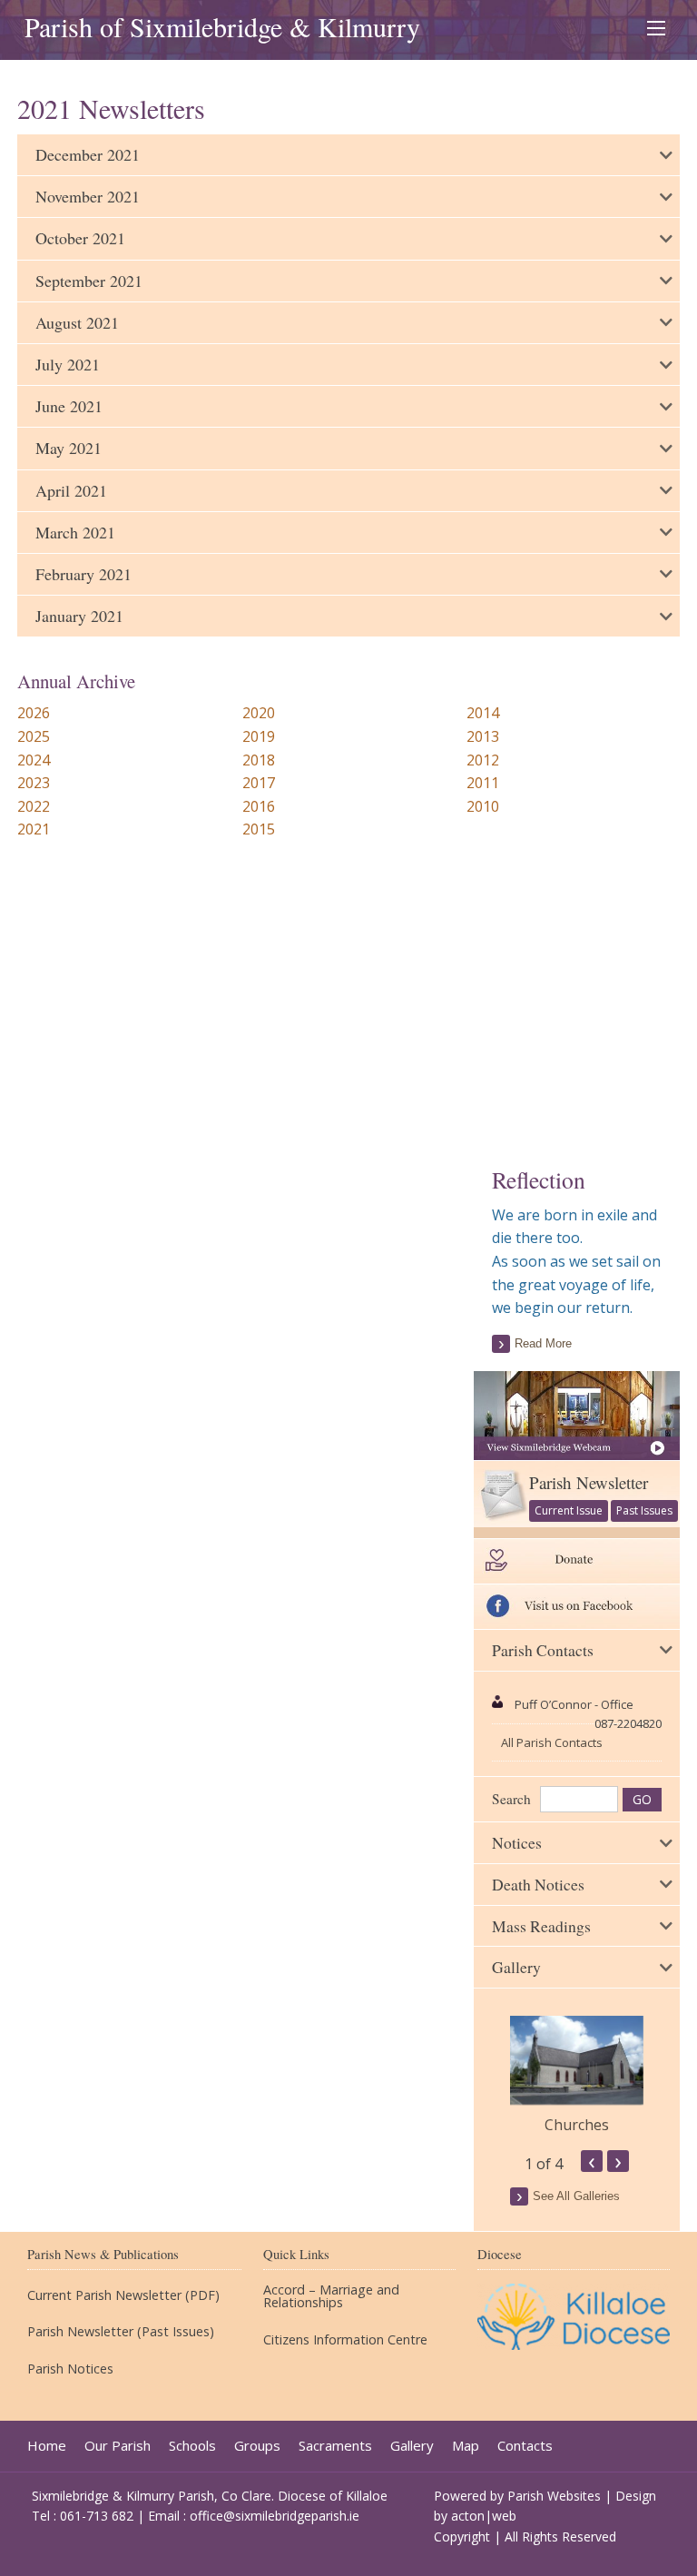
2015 (259, 829)
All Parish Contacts (552, 1742)
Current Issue (569, 1510)
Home (47, 2446)
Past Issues (644, 1510)
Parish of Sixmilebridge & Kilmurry (222, 26)
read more (543, 1343)
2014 (483, 713)
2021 (34, 829)
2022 (34, 806)
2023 (34, 783)
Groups (257, 2446)
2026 (34, 713)
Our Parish (118, 2446)
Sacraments (335, 2446)
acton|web (484, 2516)
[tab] (348, 155)
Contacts (525, 2446)
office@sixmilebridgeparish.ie (275, 2516)
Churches (577, 2125)
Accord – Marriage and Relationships (331, 2297)
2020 (259, 713)
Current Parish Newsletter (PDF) (123, 2295)
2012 (483, 760)
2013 (483, 736)
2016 (259, 806)
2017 (259, 783)
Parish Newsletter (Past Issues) (121, 2332)
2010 (483, 806)
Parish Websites (554, 2496)
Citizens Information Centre (345, 2340)
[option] (577, 2076)
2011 (483, 783)
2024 (34, 760)
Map (466, 2446)
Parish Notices (70, 2369)
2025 (34, 736)
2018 (259, 760)
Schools (192, 2446)
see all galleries (576, 2196)
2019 (259, 736)
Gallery (412, 2446)
